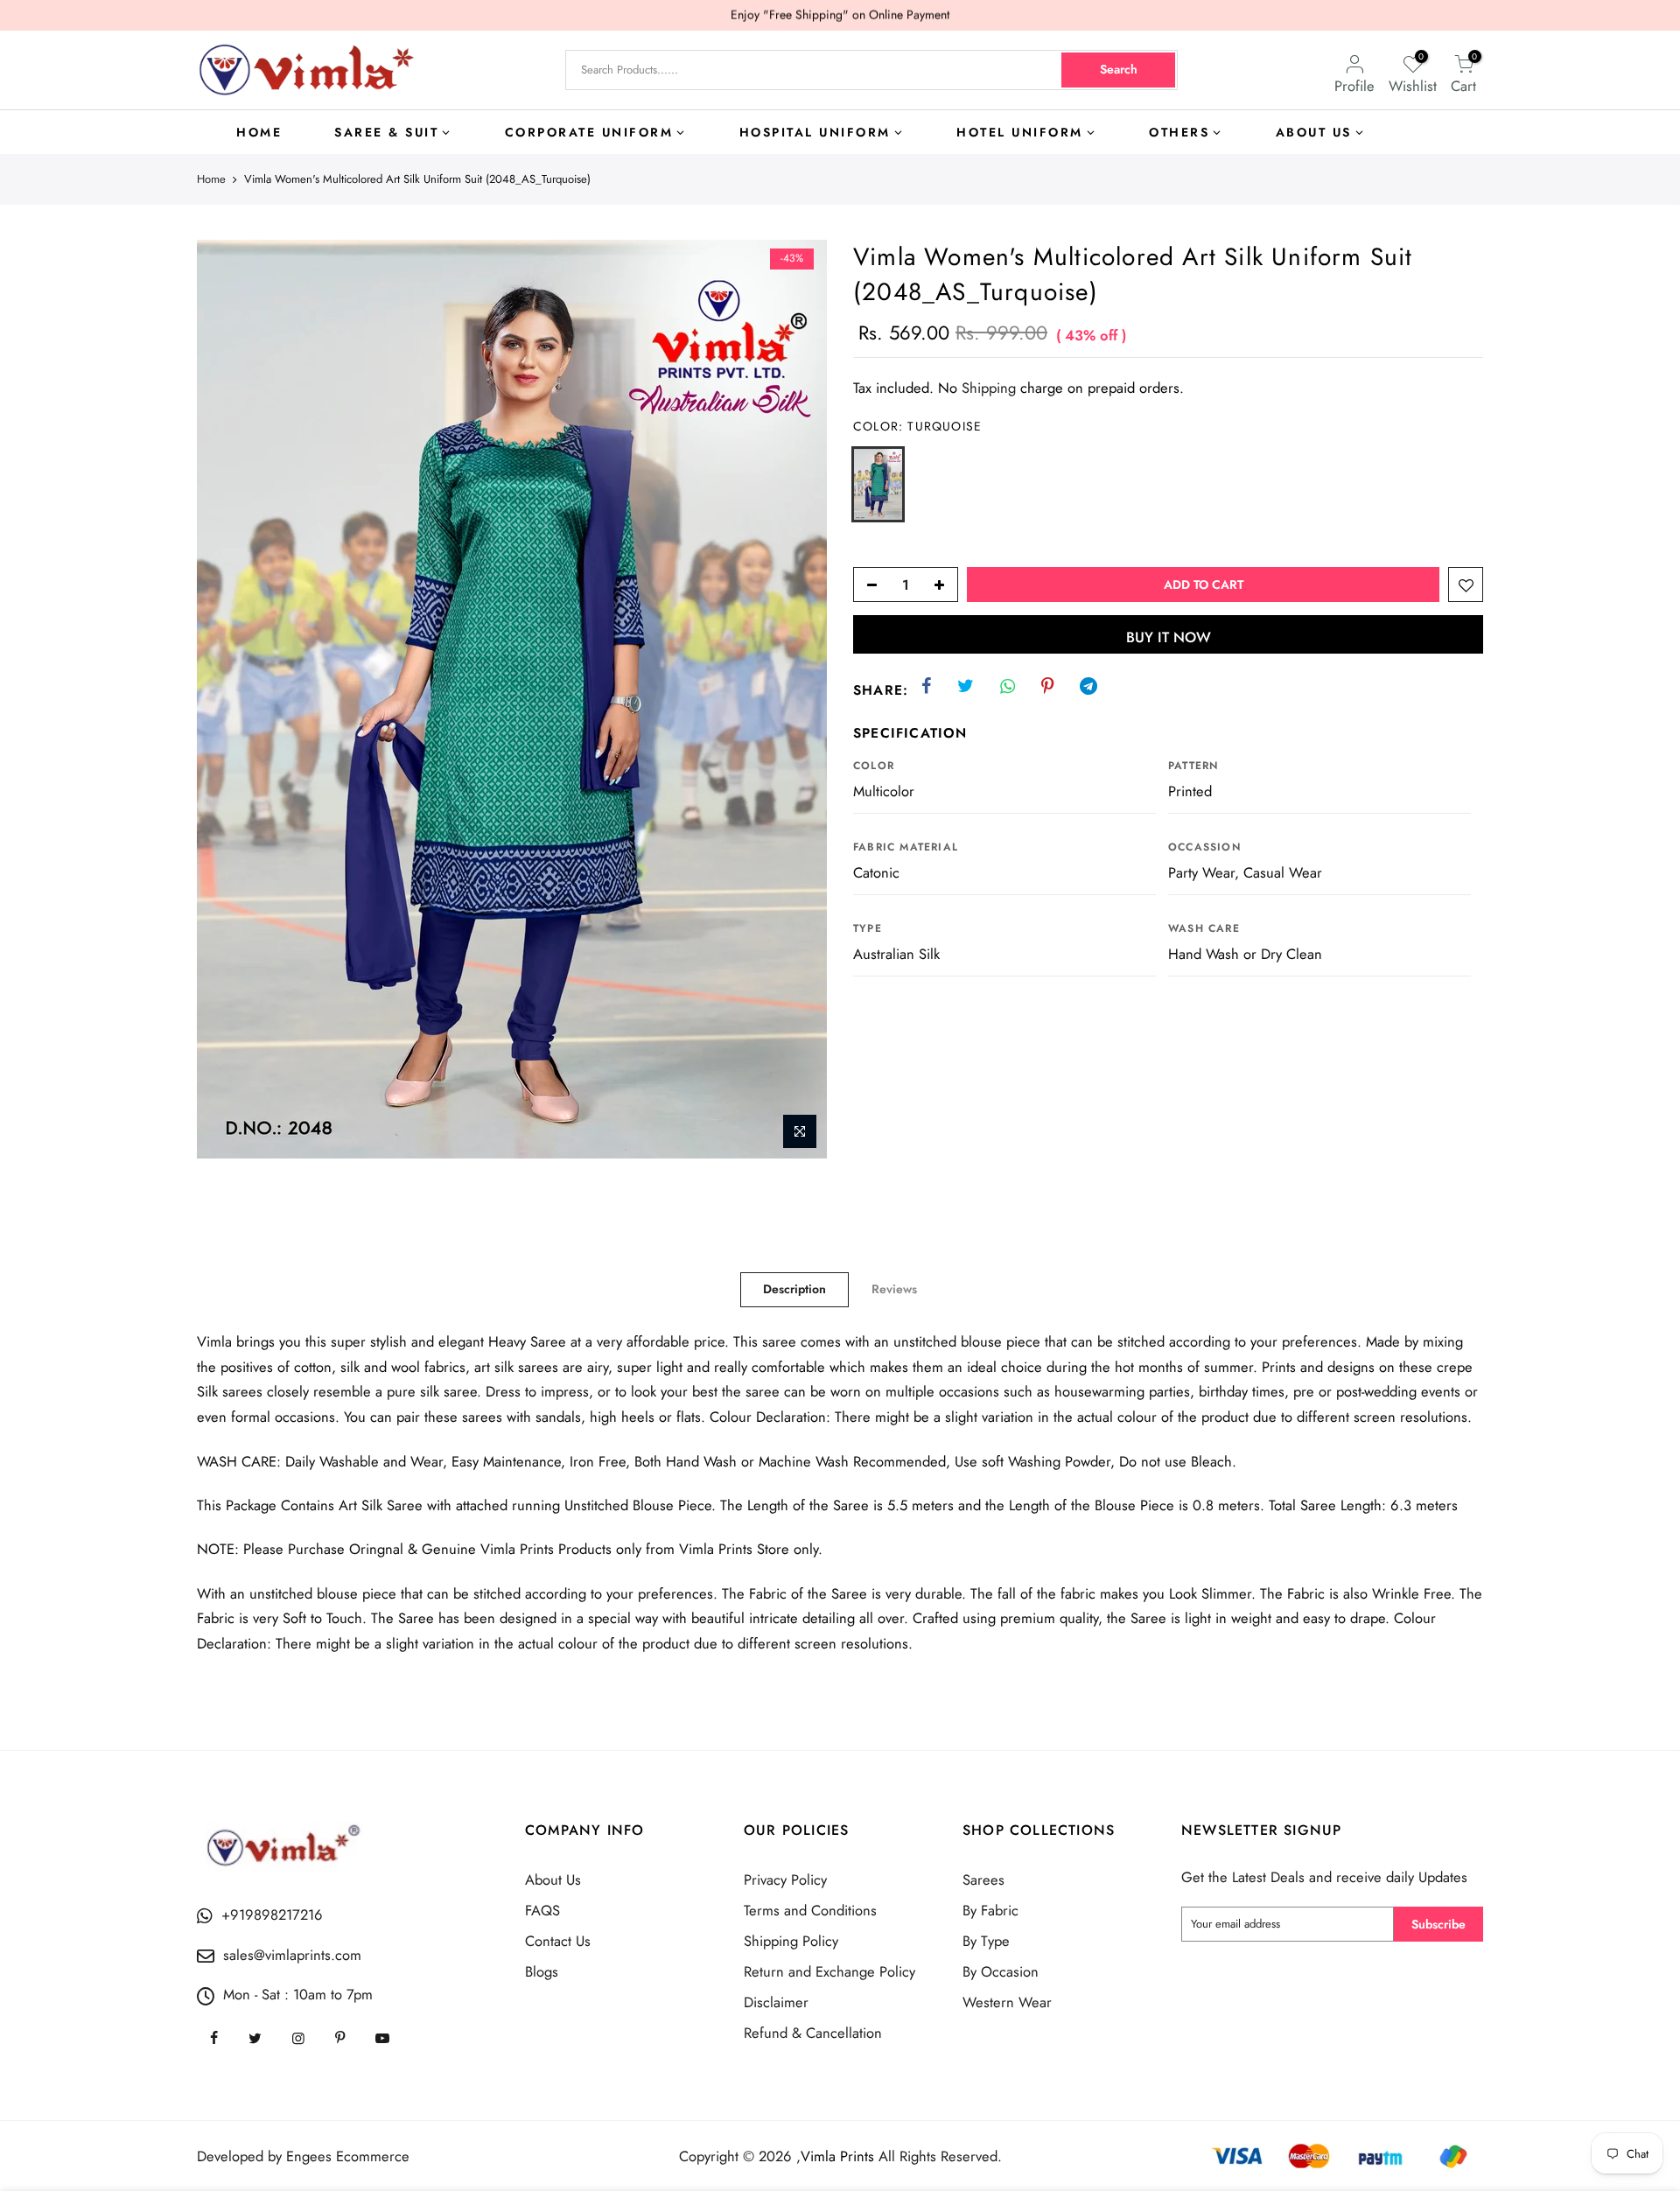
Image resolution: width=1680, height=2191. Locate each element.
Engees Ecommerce (348, 2156)
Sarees (983, 1879)
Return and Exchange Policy (829, 1971)
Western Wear (1007, 2002)
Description (794, 1289)
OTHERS (1179, 132)
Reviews (894, 1289)
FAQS (542, 1910)
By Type (986, 1941)
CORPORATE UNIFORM (589, 132)
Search (1119, 69)
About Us (553, 1879)
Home (211, 179)
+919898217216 (272, 1914)
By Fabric (990, 1910)
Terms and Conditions (810, 1910)
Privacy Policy (785, 1879)
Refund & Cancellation (813, 2033)
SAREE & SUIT (386, 132)
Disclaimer (776, 2002)
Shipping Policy (791, 1941)
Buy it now (1169, 637)
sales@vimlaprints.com (292, 1955)
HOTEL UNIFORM (1020, 132)
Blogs (542, 1971)
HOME (259, 132)
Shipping (989, 388)
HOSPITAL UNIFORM (815, 132)
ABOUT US (1314, 132)
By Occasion (1001, 1971)
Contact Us (558, 1941)
